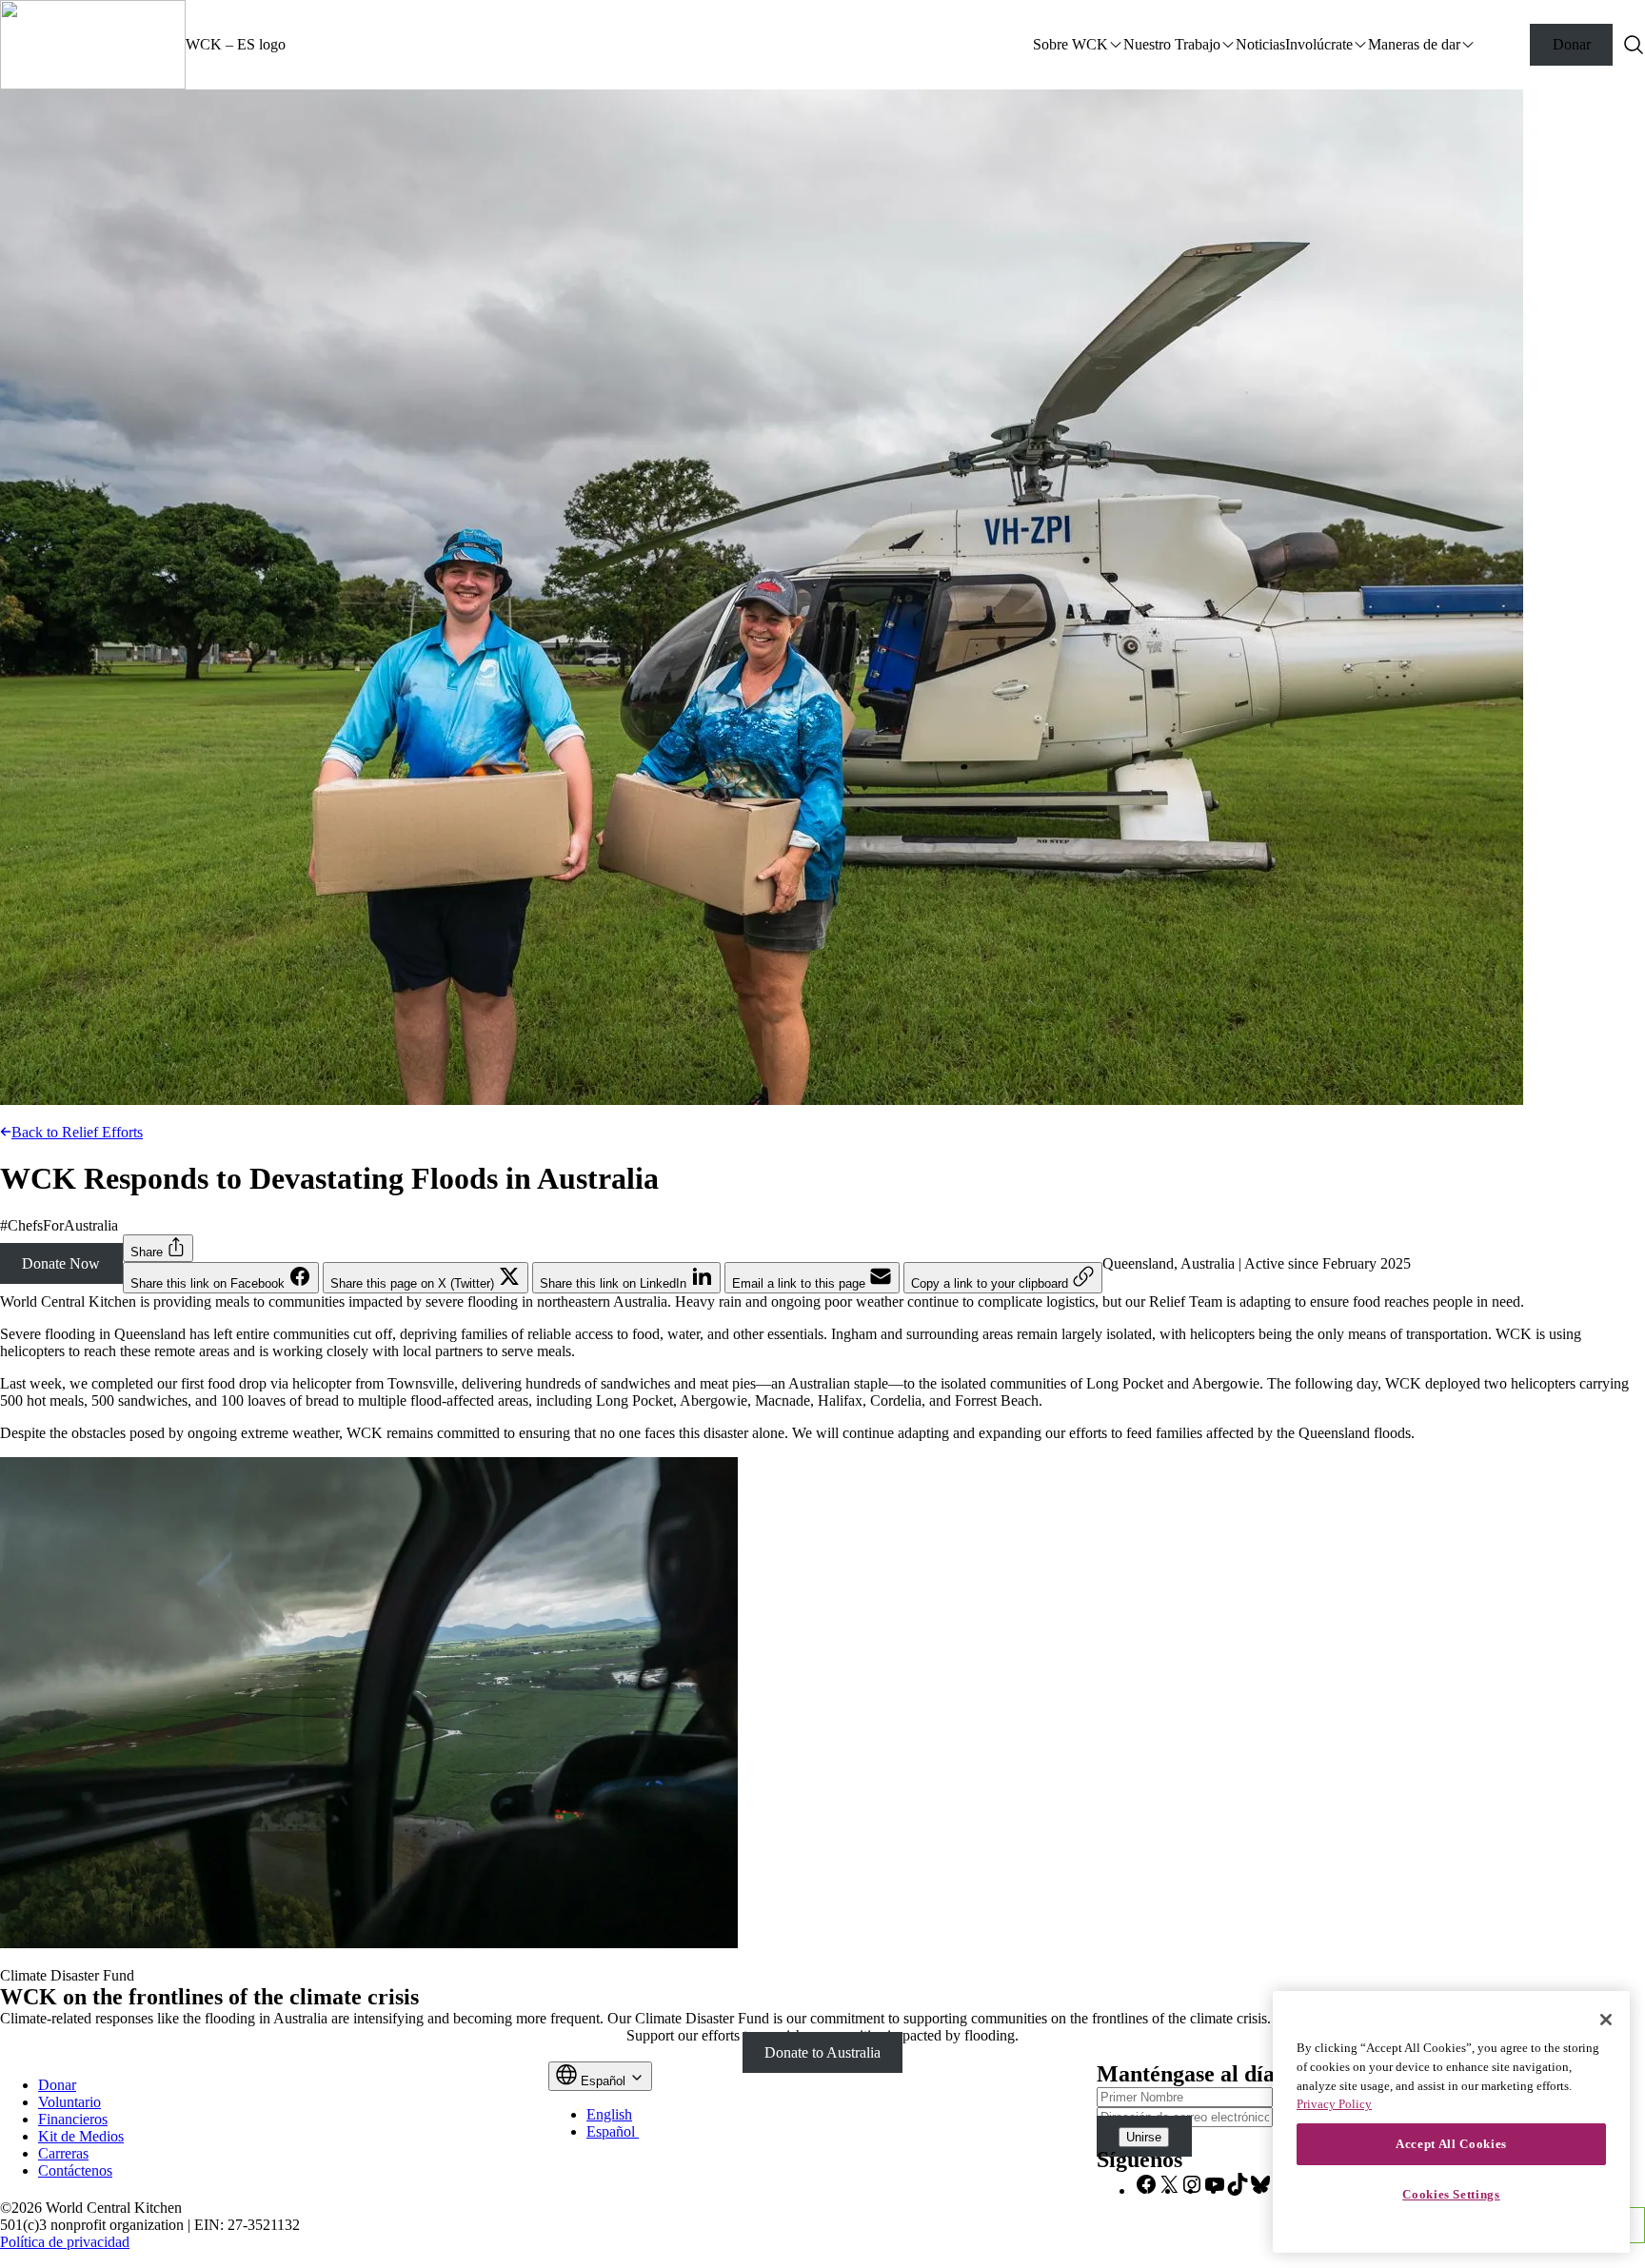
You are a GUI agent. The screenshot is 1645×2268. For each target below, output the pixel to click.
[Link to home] (93, 45)
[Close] (1606, 2020)
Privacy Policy (1334, 2104)
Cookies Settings (1451, 2194)
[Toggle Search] (1634, 45)
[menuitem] (609, 2114)
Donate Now (61, 1263)
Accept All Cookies (1451, 2144)
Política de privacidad (65, 2242)
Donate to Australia (822, 2052)
